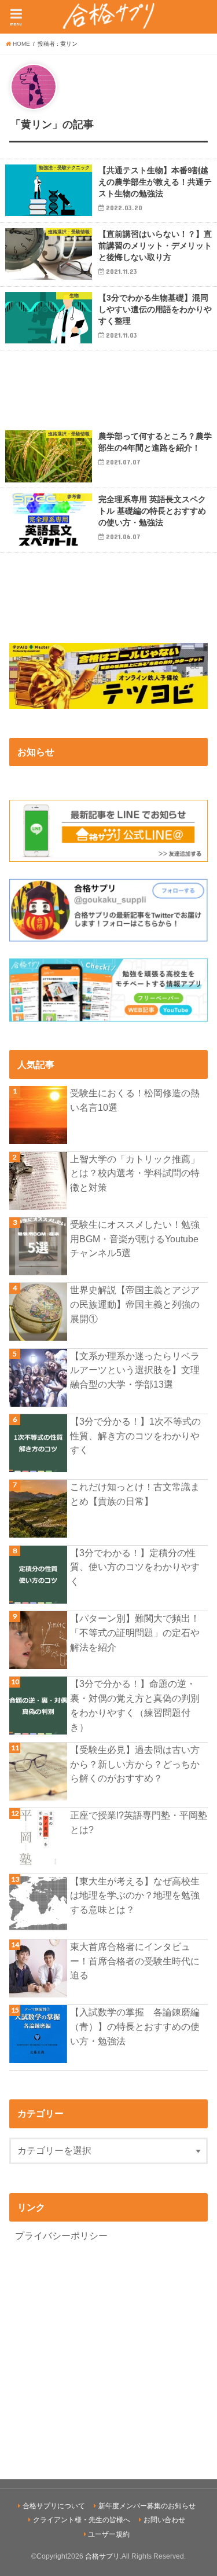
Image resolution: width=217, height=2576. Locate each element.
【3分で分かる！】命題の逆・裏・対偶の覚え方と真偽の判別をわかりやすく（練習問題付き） (135, 1705)
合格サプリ (102, 2556)
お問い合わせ (164, 2520)
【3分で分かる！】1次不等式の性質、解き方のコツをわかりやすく (135, 1435)
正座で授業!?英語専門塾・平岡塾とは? (139, 1822)
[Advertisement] (108, 388)
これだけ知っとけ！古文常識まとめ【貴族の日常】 (135, 1494)
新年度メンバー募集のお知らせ (147, 2506)
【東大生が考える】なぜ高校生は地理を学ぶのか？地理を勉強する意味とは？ (135, 1895)
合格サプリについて (54, 2506)
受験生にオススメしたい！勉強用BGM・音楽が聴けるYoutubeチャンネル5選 (135, 1238)
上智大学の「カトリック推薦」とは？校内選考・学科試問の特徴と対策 (135, 1173)
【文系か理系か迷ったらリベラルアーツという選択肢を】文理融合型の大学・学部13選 (135, 1370)
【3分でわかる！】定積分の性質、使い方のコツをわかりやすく (135, 1567)
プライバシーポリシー (61, 2235)
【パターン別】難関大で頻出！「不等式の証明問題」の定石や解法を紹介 (135, 1632)
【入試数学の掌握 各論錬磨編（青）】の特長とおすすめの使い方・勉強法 (135, 2026)
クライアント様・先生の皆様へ (82, 2520)
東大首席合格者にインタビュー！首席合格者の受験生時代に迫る (135, 1961)
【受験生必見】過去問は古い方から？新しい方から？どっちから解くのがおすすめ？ (135, 1764)
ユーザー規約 (109, 2534)
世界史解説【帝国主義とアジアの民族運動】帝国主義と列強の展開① (135, 1304)
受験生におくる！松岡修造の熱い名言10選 (135, 1100)
